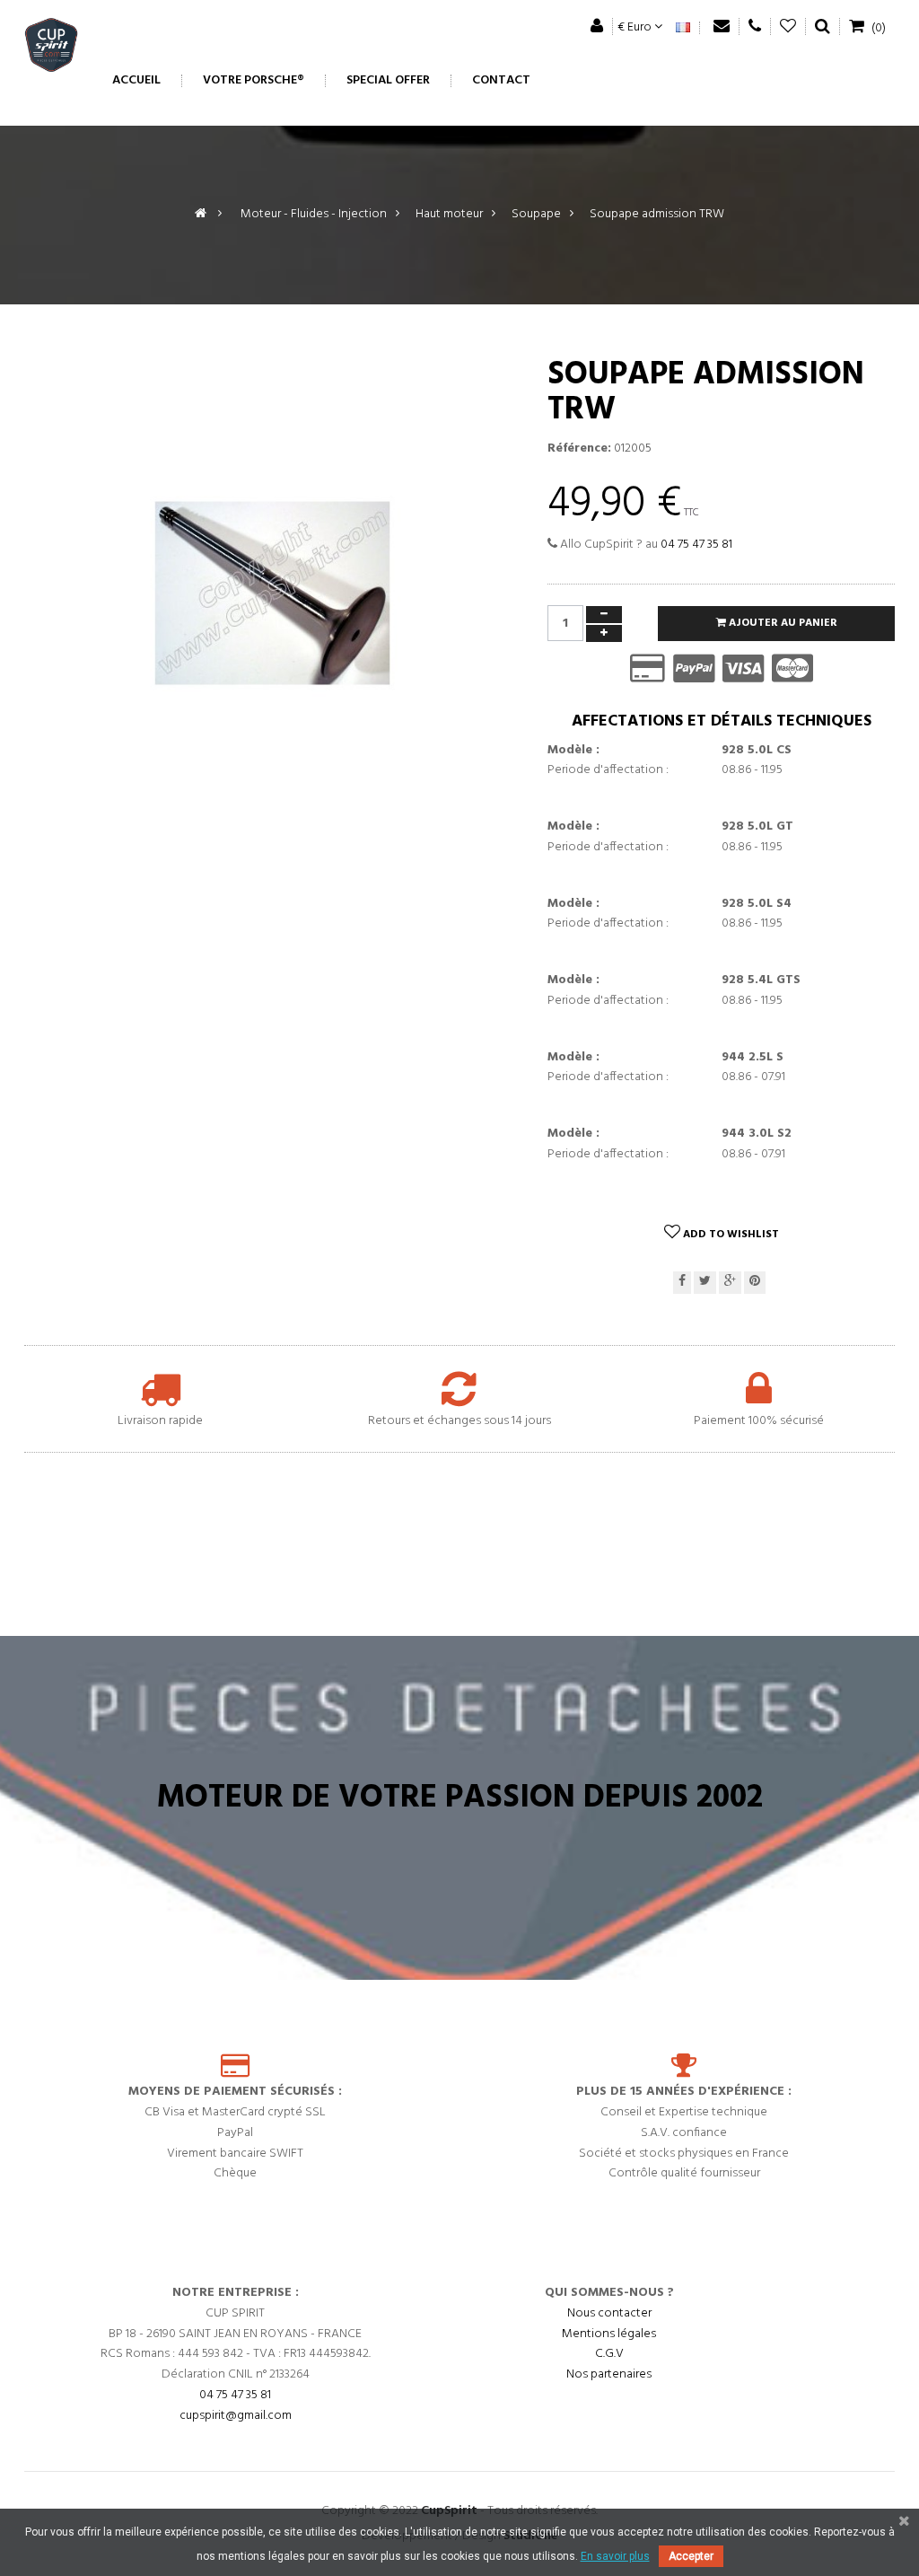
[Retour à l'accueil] (201, 214)
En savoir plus (615, 2556)
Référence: (579, 449)
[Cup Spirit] (51, 49)
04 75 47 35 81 (696, 545)
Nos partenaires (609, 2374)
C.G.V (609, 2354)
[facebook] (682, 1283)
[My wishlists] (788, 26)
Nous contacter (609, 2313)
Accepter (691, 2556)
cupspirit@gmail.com (236, 2416)
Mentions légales (609, 2334)
